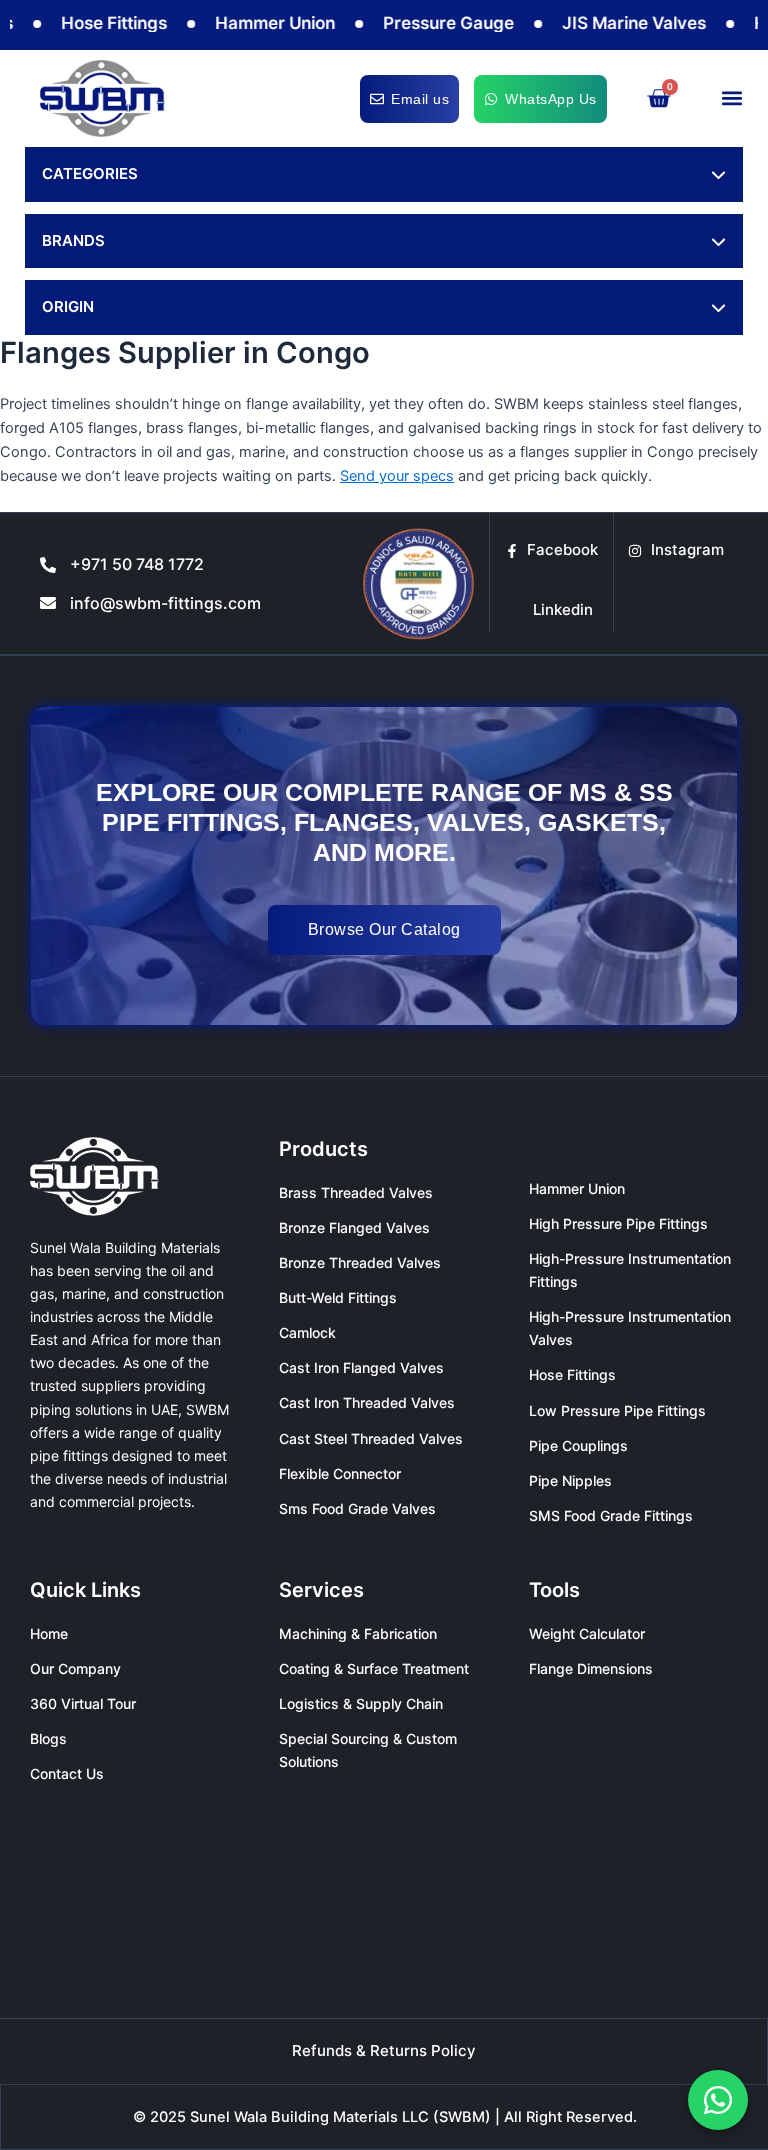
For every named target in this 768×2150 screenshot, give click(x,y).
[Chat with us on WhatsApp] (718, 2100)
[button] (731, 98)
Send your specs (397, 476)
